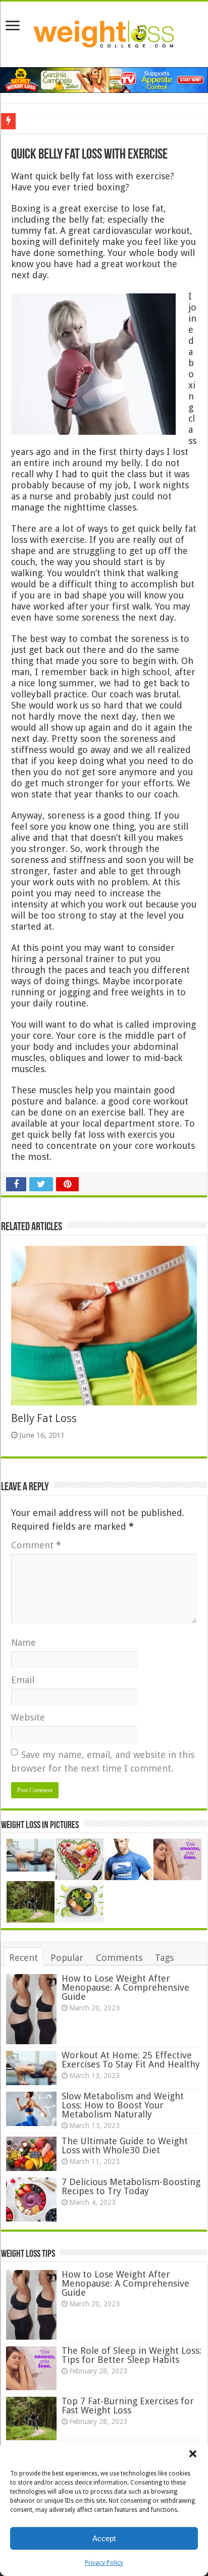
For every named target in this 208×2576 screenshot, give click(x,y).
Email (23, 1680)
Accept (104, 2538)
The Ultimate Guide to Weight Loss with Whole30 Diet (125, 2145)
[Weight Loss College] (104, 32)
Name (23, 1643)
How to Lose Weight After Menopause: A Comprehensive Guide (125, 1987)
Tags (164, 1958)
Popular (67, 1958)
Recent (23, 1958)
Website (28, 1717)
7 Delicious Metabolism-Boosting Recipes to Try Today (131, 2186)
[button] (193, 2454)
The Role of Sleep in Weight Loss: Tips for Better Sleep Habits (132, 2355)
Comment (36, 1545)
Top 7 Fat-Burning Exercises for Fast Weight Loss (128, 2406)
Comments (119, 1958)
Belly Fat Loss (44, 1418)
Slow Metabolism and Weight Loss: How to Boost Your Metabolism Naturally (123, 2105)
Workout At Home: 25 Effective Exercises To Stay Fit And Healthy (131, 2060)
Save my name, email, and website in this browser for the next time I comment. (103, 1761)
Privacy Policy (104, 2563)
